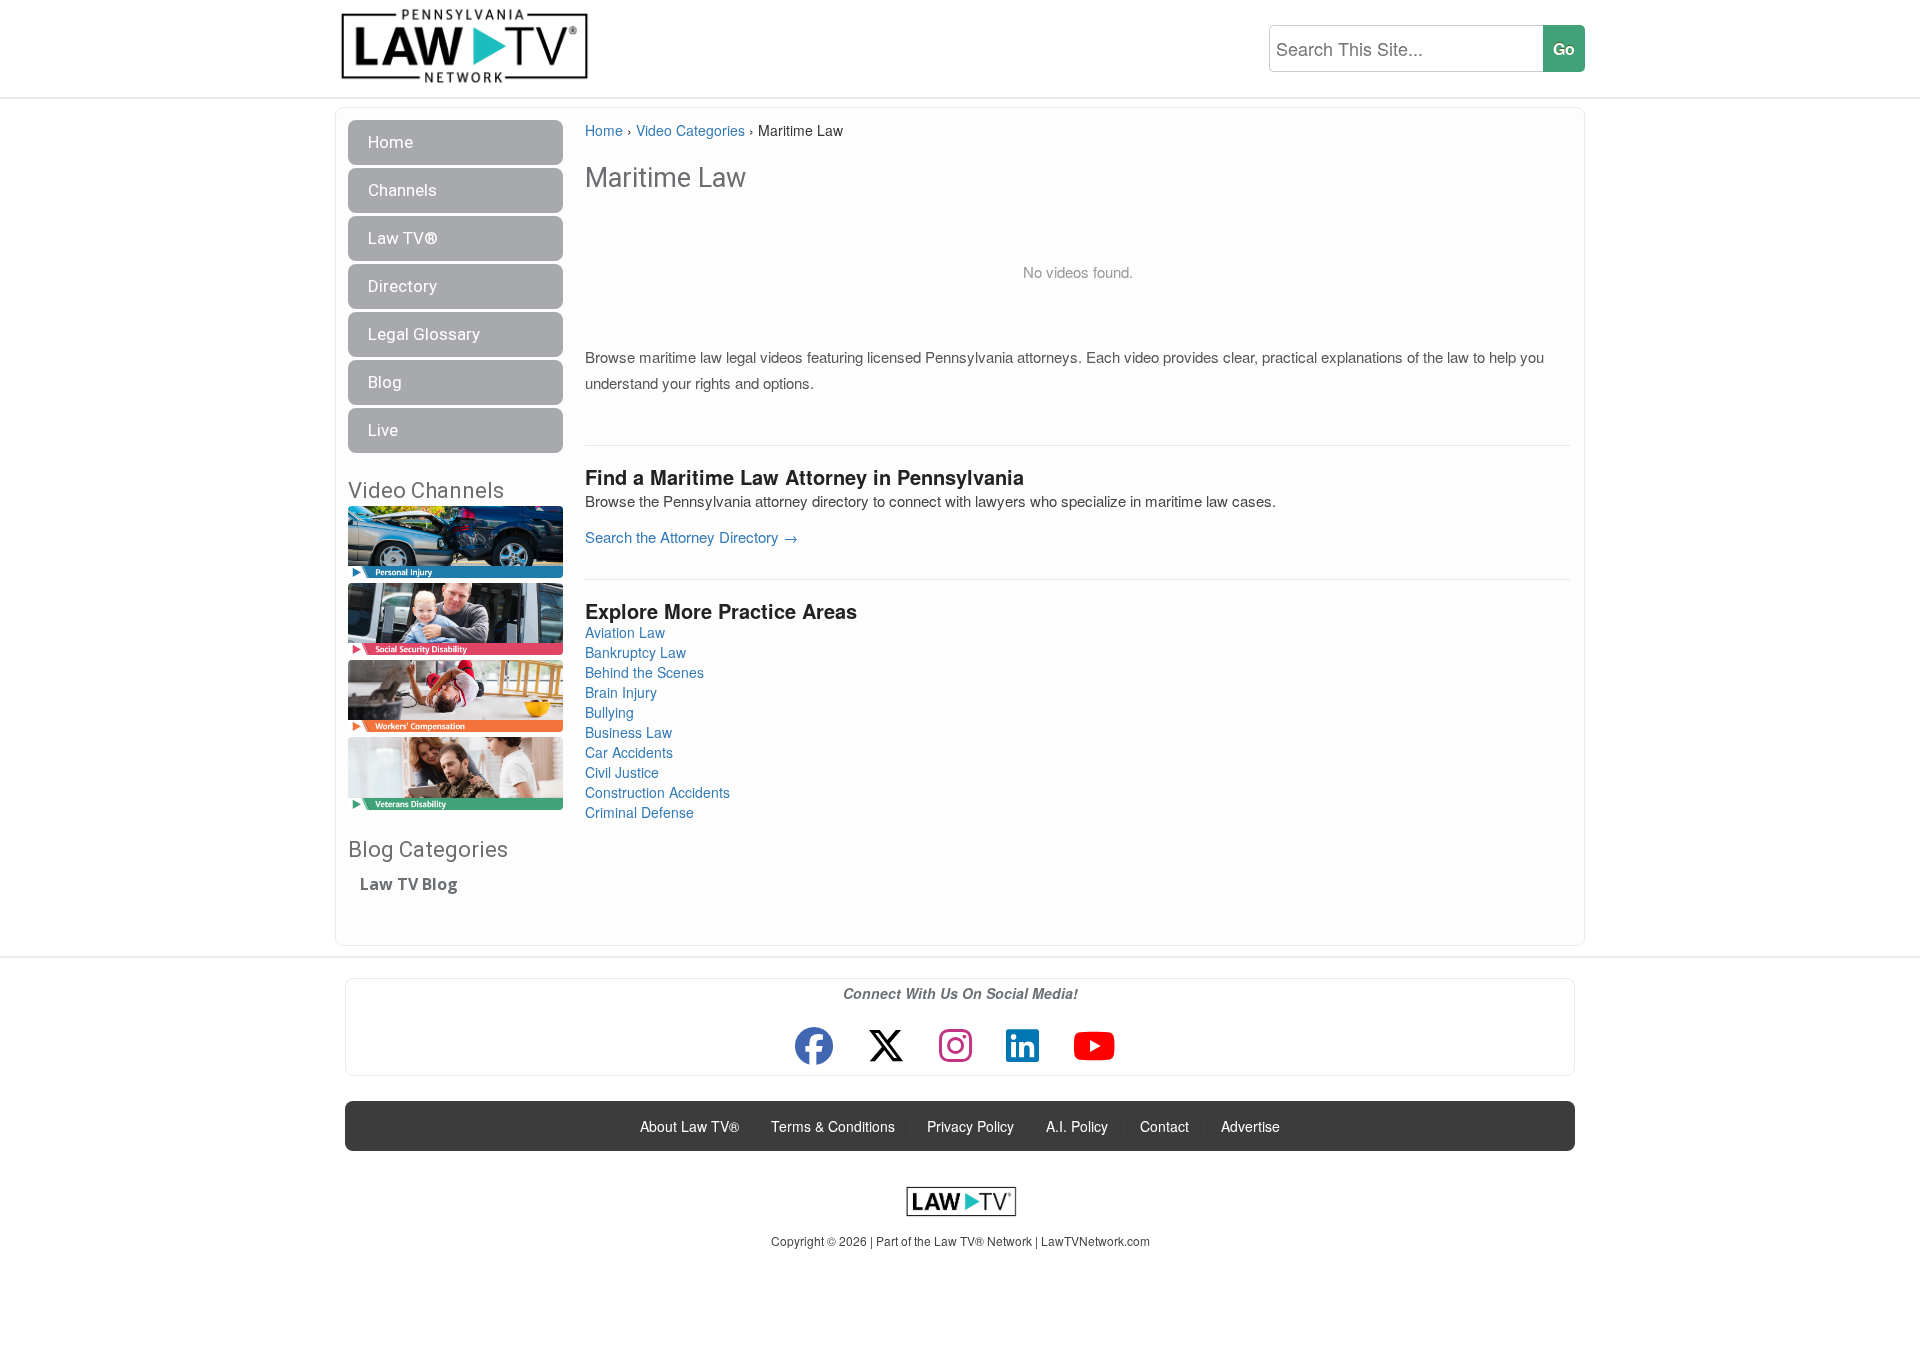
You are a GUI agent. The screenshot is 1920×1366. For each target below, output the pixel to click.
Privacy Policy (970, 1126)
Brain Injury (621, 692)
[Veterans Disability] (455, 774)
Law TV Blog (409, 884)
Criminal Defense (639, 812)
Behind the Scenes (644, 672)
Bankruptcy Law (635, 652)
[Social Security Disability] (455, 619)
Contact (1164, 1126)
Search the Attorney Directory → (691, 536)
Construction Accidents (657, 792)
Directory (402, 286)
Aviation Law (625, 632)
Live (383, 430)
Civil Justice (622, 772)
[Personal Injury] (455, 542)
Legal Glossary (424, 334)
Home (390, 142)
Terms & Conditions (833, 1126)
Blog (385, 382)
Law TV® (403, 238)
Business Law (628, 732)
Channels (402, 190)
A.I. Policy (1077, 1126)
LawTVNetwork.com (1095, 1240)
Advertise (1250, 1126)
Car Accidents (629, 752)
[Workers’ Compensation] (455, 697)
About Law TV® (689, 1126)
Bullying (609, 712)
